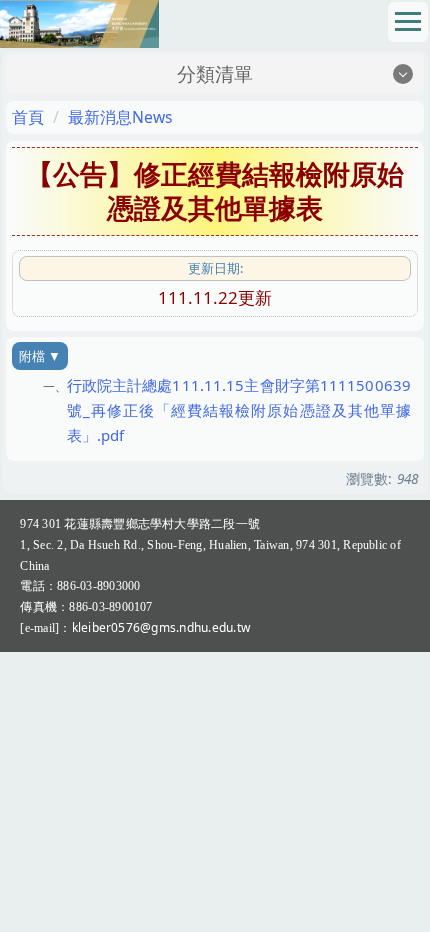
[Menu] (408, 22)
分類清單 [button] (215, 74)
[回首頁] (79, 21)
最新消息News (120, 117)
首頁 (28, 117)
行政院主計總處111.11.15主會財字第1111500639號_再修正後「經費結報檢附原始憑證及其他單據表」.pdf (239, 409)
